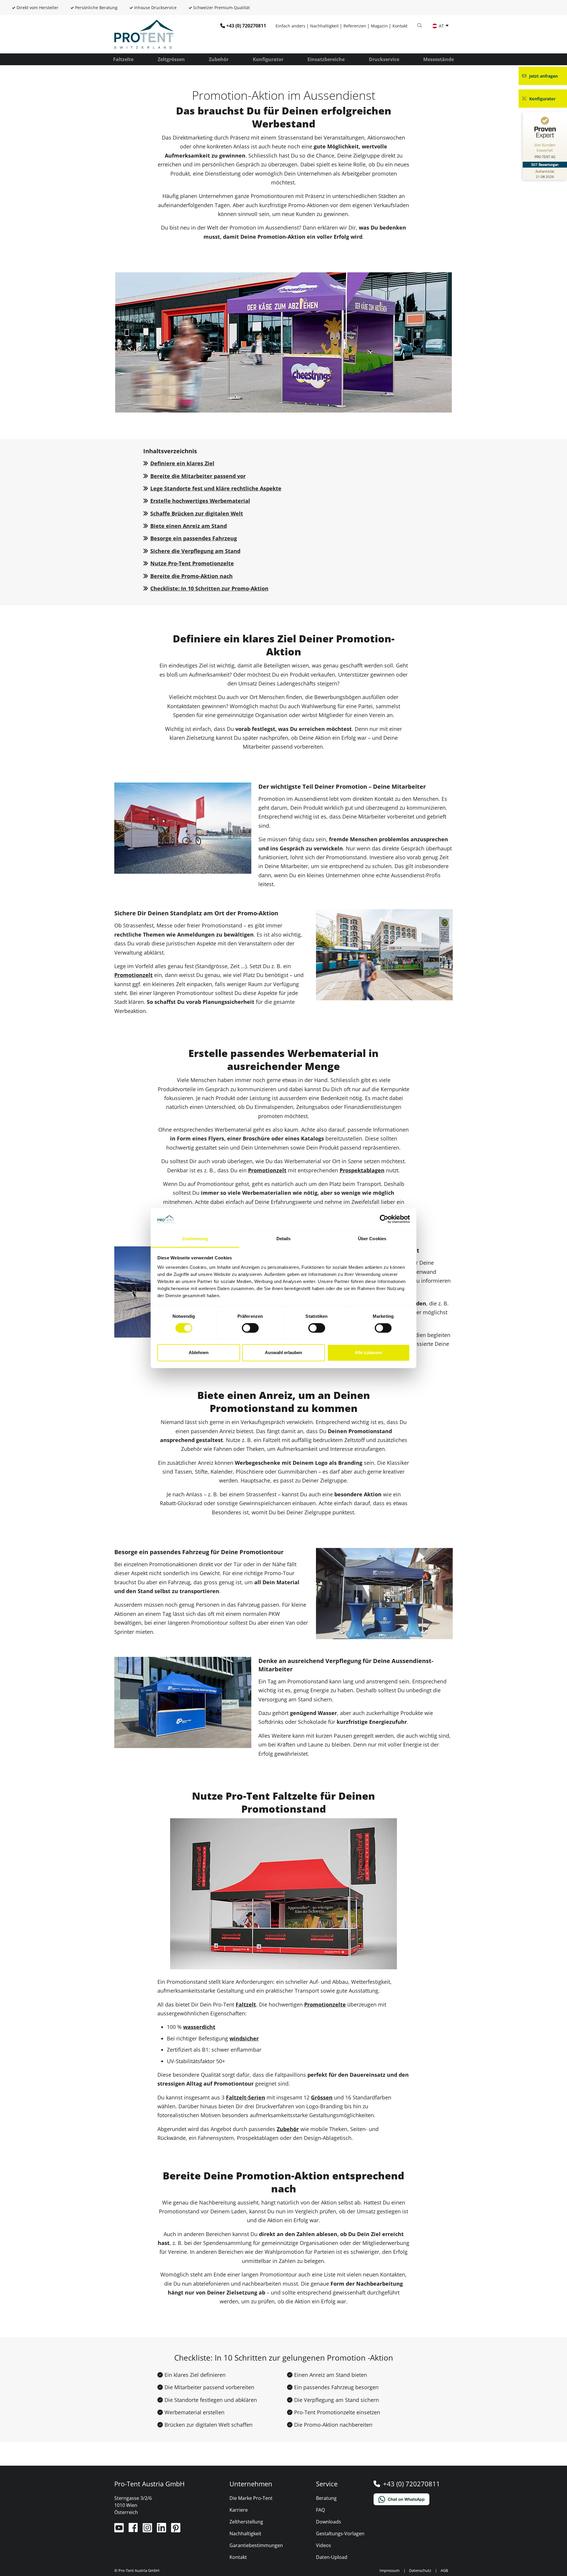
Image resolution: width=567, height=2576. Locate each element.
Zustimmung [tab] (195, 1239)
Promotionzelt (133, 975)
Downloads (329, 2522)
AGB (444, 2570)
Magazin (379, 26)
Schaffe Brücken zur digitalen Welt (197, 513)
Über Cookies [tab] (372, 1239)
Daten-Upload (332, 2557)
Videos (324, 2545)
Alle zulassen (368, 1352)
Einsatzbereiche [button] (326, 59)
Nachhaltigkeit (324, 26)
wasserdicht (199, 2027)
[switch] (250, 1328)
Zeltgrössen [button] (171, 59)
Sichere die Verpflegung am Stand (195, 551)
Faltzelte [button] (123, 59)
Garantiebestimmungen (256, 2545)
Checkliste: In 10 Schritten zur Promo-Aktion (209, 588)
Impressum (390, 2570)
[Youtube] (120, 2530)
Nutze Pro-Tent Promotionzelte (192, 563)
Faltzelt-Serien (246, 2097)
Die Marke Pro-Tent (251, 2498)
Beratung (326, 2498)
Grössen (322, 2097)
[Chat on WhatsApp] (413, 2499)
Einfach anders (290, 26)
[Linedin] (162, 2530)
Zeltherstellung (246, 2522)
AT (441, 26)
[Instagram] (148, 2530)
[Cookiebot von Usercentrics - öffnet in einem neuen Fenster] (384, 1219)
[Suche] (419, 26)
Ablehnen (199, 1352)
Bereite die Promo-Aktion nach (192, 576)
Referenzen (355, 26)
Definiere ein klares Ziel (182, 463)
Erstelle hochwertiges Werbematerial (200, 501)
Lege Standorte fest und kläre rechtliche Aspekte (216, 488)
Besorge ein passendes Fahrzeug (194, 538)
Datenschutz (420, 2570)
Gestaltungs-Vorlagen (340, 2534)
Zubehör (219, 59)
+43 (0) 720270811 (246, 26)
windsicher (244, 2038)
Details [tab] (284, 1239)
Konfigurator (268, 59)
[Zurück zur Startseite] (144, 34)
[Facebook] (134, 2530)
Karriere (239, 2510)
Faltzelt (246, 2004)
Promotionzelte (325, 2004)
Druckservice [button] (384, 59)
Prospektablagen (362, 1170)
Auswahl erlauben (283, 1352)
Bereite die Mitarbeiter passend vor (198, 476)
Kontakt (400, 26)
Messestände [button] (439, 59)
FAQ (320, 2510)
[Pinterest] (176, 2530)
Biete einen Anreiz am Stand (189, 526)
